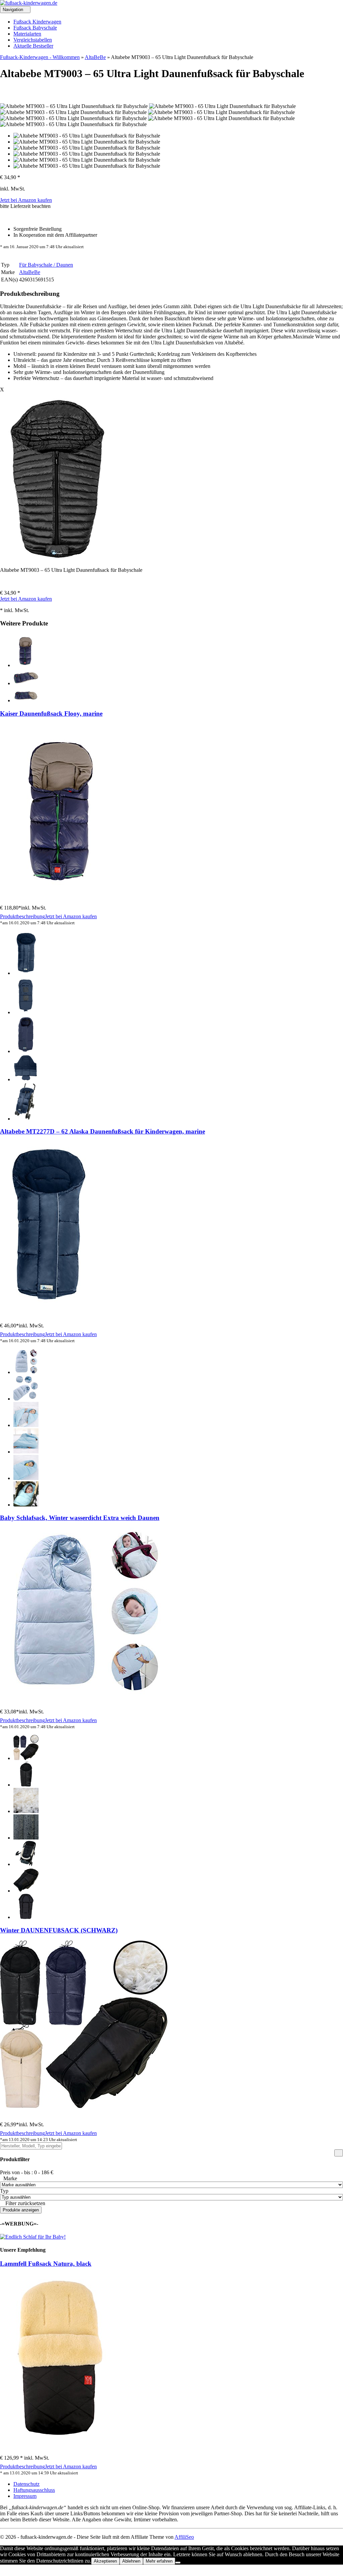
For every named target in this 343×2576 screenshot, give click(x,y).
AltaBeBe (95, 57)
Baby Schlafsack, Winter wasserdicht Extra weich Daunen (80, 1518)
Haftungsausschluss (34, 2490)
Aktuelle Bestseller (33, 46)
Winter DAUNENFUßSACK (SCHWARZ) (59, 1930)
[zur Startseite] (29, 3)
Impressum (25, 2496)
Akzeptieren (105, 2561)
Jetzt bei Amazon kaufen (26, 200)
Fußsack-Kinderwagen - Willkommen (40, 57)
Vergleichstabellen (33, 40)
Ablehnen (131, 2561)
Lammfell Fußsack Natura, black (46, 2264)
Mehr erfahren (159, 2561)
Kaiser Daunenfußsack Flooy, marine (51, 714)
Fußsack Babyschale (35, 28)
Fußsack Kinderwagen (37, 22)
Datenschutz (26, 2484)
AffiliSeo (184, 2537)
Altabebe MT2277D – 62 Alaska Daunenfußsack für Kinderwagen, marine (102, 1131)
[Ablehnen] (178, 2563)
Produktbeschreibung (22, 916)
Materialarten (27, 34)
